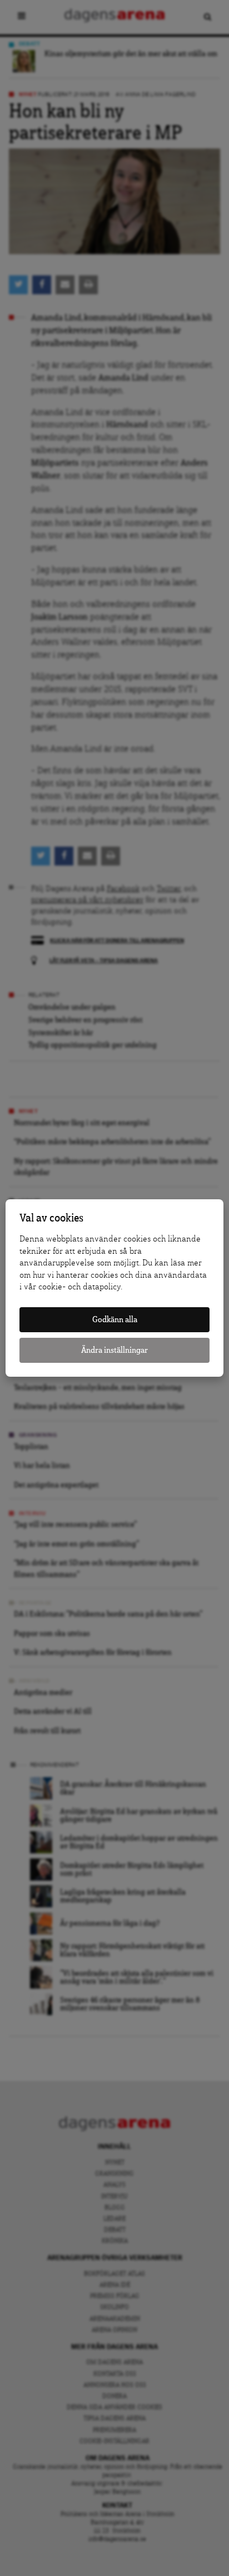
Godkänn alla (115, 1320)
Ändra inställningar (114, 1350)
